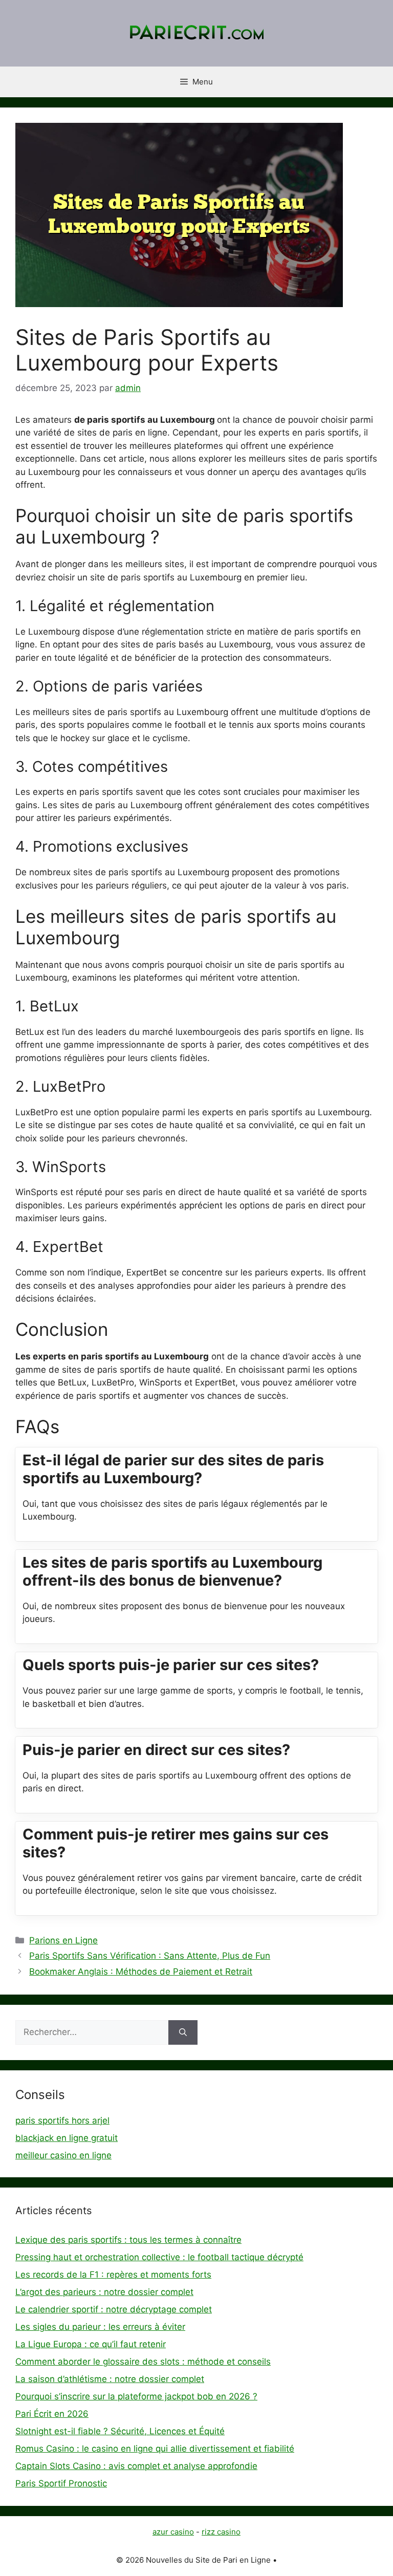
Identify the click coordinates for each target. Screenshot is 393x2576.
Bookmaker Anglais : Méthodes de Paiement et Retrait (141, 1972)
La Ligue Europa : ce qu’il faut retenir (91, 2344)
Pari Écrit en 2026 (52, 2414)
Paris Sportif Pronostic (61, 2483)
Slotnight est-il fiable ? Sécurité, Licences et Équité (120, 2431)
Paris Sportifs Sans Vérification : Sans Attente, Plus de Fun (150, 1956)
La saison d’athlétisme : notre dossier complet (110, 2379)
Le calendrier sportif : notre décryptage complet (114, 2309)
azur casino (173, 2532)
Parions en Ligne (63, 1940)
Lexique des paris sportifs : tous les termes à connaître (128, 2240)
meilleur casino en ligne (63, 2155)
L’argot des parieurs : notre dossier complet (104, 2292)
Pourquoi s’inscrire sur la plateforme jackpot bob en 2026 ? (136, 2396)
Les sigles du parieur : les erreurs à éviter (100, 2327)
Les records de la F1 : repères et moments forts (113, 2275)
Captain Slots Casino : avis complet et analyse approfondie (136, 2466)
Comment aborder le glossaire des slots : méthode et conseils (143, 2362)
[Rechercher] (183, 2032)
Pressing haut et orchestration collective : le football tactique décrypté (159, 2257)
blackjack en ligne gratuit (67, 2138)
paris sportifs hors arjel (62, 2120)
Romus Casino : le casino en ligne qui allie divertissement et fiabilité (155, 2449)
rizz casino (221, 2532)
